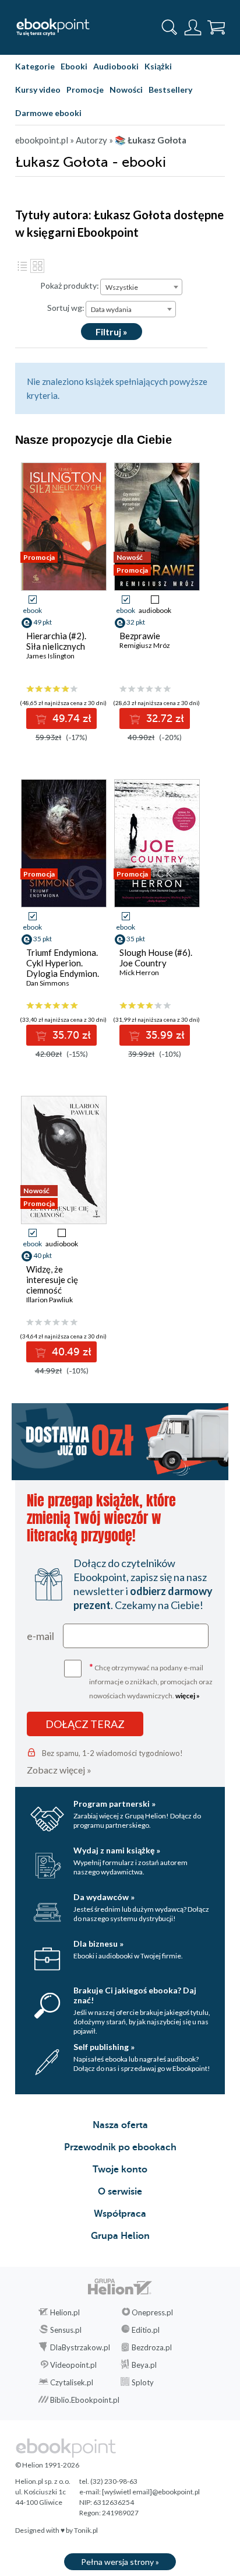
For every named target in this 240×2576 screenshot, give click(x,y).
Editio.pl (146, 2330)
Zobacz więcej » (59, 1770)
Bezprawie (140, 636)
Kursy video (38, 90)
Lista (22, 266)
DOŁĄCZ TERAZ (85, 1724)
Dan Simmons (48, 983)
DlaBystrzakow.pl (80, 2347)
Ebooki (74, 66)
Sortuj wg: (66, 308)
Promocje (85, 90)
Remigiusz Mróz (145, 645)
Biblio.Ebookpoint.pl (85, 2400)
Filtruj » (112, 332)
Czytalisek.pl (72, 2382)
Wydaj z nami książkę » (117, 1850)
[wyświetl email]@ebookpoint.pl (151, 2492)
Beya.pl (144, 2365)
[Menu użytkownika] (193, 27)
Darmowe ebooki (48, 113)
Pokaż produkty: (70, 285)
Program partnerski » (114, 1804)
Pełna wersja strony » (120, 2562)
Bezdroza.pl (152, 2347)
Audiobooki (116, 66)
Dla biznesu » (98, 1944)
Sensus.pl (66, 2330)
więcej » (188, 1696)
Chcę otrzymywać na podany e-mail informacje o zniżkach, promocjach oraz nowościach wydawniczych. (151, 1680)
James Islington (50, 656)
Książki (158, 66)
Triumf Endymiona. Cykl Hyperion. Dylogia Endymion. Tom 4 (63, 968)
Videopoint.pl (73, 2365)
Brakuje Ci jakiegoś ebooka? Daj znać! (135, 1995)
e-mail (40, 1636)
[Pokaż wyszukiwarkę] (170, 27)
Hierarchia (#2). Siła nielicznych (56, 641)
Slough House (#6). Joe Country (156, 958)
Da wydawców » (104, 1897)
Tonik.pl (86, 2530)
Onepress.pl (152, 2312)
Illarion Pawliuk (50, 1300)
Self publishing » (104, 2047)
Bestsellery (170, 90)
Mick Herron (139, 972)
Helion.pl (65, 2312)
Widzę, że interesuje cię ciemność (52, 1280)
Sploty (143, 2382)
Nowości (126, 90)
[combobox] (141, 287)
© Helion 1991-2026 (47, 2465)
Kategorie (35, 66)
